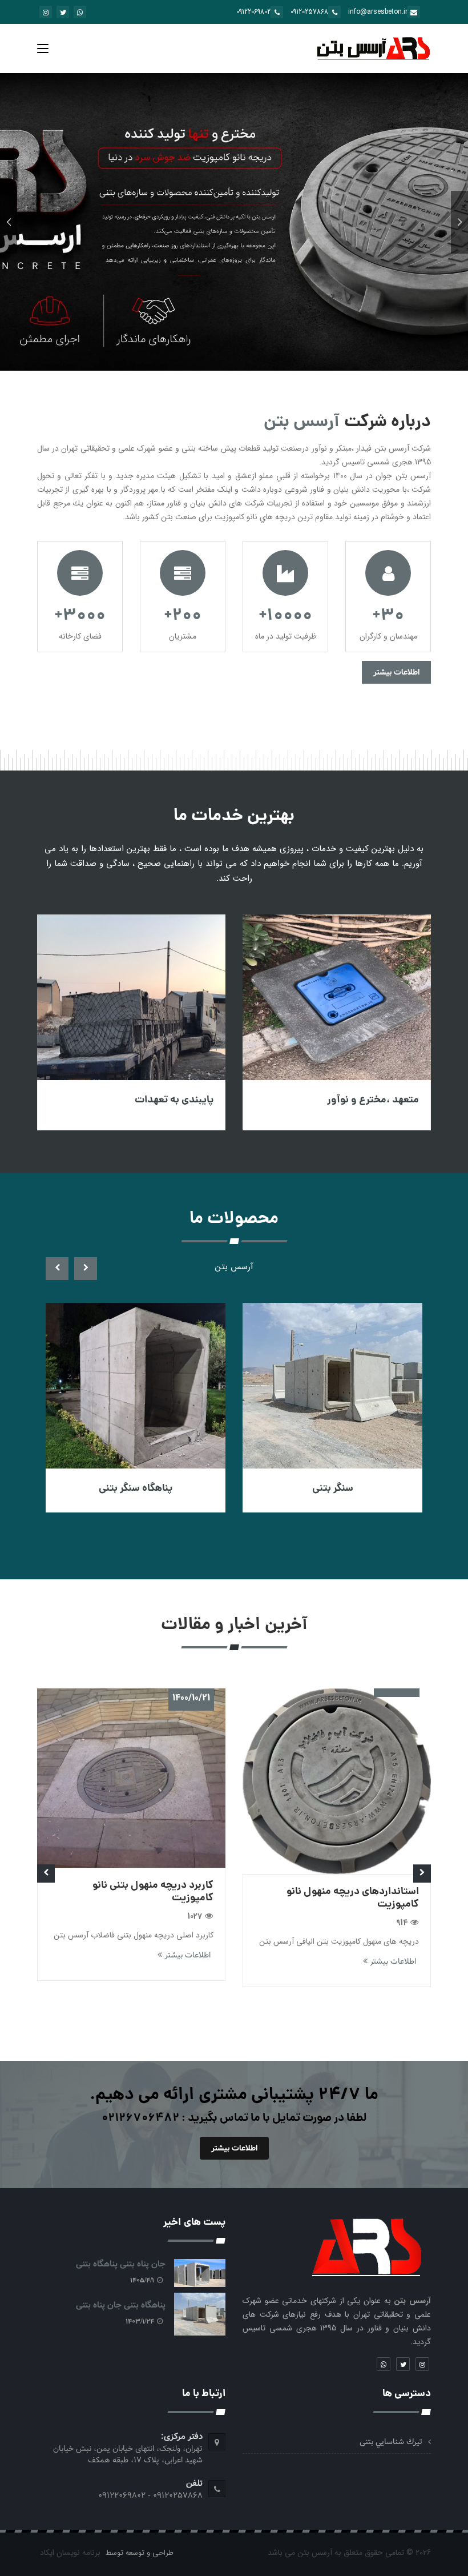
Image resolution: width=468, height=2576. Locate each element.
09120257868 (309, 12)
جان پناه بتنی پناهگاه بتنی (121, 2264)
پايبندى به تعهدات (366, 1100)
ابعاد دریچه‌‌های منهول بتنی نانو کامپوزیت (127, 1970)
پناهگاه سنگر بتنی (318, 1489)
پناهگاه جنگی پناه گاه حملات (121, 1489)
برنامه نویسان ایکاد (70, 2553)
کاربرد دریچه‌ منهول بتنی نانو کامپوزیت (339, 1892)
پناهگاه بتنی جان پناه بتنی (146, 1100)
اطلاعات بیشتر (396, 672)
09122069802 (253, 12)
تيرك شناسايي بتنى (391, 2442)
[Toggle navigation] (43, 51)
